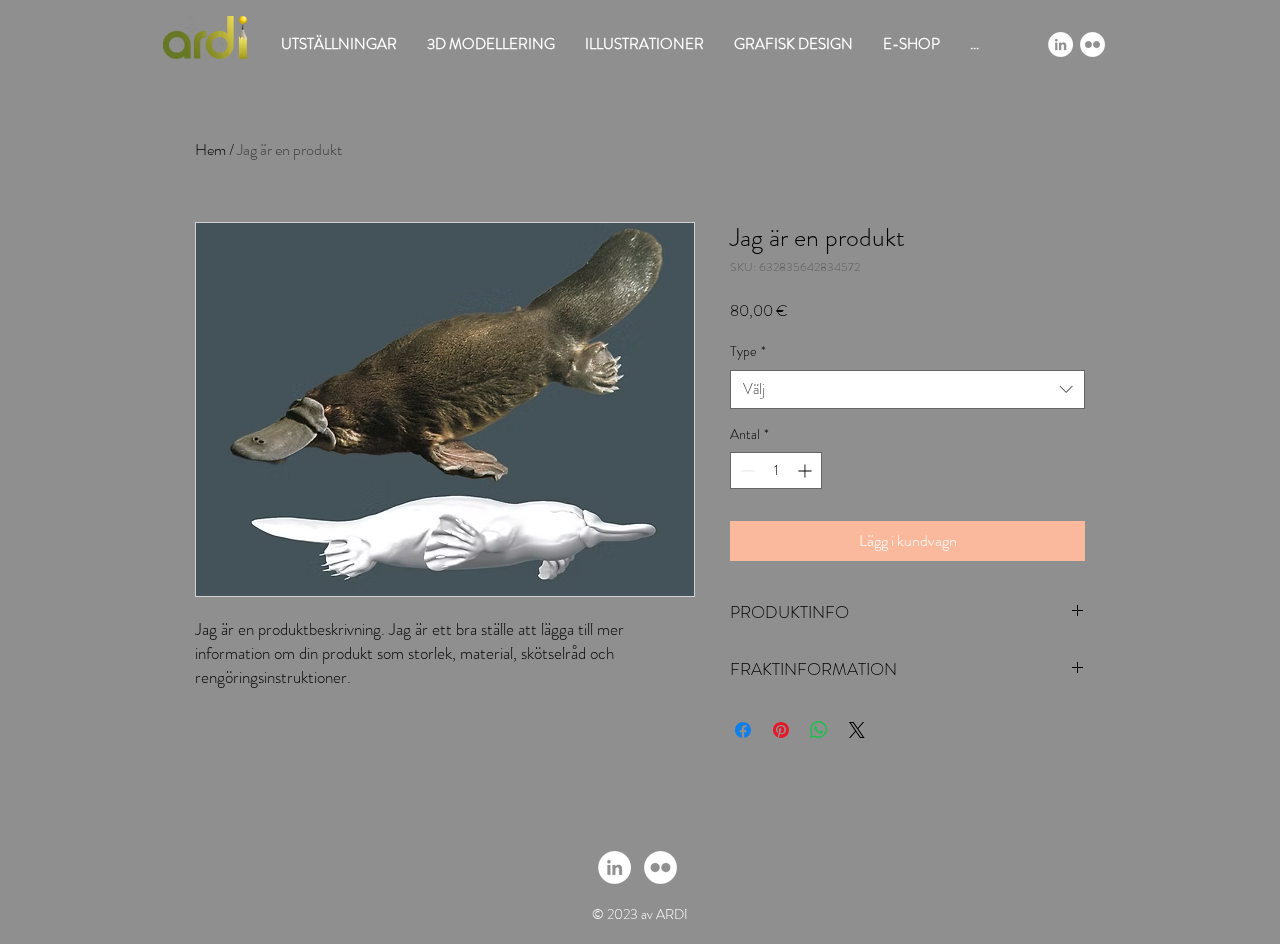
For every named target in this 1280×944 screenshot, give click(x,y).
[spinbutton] (776, 470)
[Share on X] (857, 730)
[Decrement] (745, 470)
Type (748, 351)
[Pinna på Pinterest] (781, 730)
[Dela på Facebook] (743, 730)
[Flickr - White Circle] (1092, 44)
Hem (210, 149)
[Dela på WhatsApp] (819, 730)
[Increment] (806, 470)
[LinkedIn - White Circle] (1060, 44)
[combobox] (907, 389)
